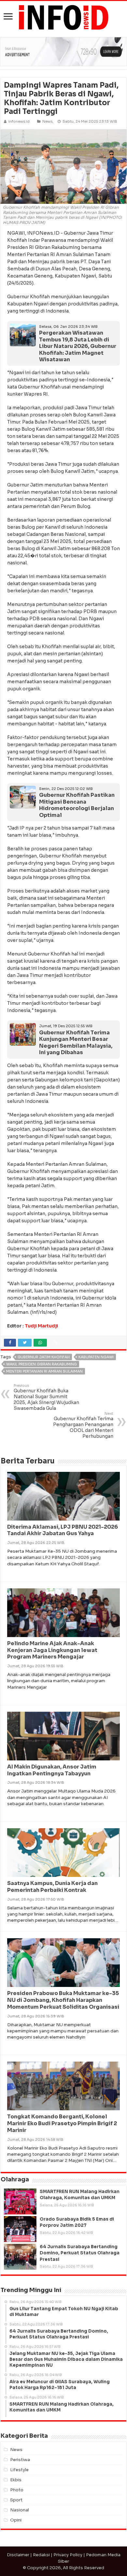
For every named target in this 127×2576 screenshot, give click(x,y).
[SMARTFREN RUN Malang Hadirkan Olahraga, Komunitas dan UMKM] (20, 2201)
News (47, 121)
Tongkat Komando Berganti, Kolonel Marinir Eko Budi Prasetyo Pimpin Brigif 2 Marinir (62, 2123)
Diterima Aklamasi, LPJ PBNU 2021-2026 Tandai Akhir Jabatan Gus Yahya (63, 1530)
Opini (16, 2520)
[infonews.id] (63, 17)
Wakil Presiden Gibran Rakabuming (42, 1364)
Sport (16, 2500)
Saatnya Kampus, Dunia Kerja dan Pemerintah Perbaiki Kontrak (52, 1887)
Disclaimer (18, 2555)
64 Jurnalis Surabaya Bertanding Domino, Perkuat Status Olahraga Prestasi (80, 2253)
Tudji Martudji (41, 1326)
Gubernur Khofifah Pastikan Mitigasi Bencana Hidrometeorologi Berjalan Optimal (77, 805)
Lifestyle (19, 2470)
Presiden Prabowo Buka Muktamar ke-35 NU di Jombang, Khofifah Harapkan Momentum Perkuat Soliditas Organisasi (63, 2000)
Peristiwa (20, 2460)
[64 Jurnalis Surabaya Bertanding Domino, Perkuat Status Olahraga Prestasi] (20, 2257)
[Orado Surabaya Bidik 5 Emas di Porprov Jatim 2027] (20, 2229)
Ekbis (16, 2480)
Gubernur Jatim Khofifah (44, 1357)
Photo (17, 2490)
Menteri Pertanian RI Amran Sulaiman (44, 1371)
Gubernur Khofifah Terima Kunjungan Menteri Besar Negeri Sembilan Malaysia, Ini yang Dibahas (76, 1043)
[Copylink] (56, 1343)
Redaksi (41, 2555)
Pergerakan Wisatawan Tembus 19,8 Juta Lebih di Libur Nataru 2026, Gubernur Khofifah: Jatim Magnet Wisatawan (78, 346)
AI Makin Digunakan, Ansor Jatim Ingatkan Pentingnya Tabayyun (52, 1770)
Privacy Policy (68, 2555)
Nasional (20, 2510)
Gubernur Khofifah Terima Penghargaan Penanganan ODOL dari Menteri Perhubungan (83, 1425)
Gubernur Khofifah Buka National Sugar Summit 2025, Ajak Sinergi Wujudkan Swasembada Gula (46, 1397)
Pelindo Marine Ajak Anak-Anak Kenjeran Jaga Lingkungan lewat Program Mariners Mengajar (52, 1650)
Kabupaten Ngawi (96, 1357)
